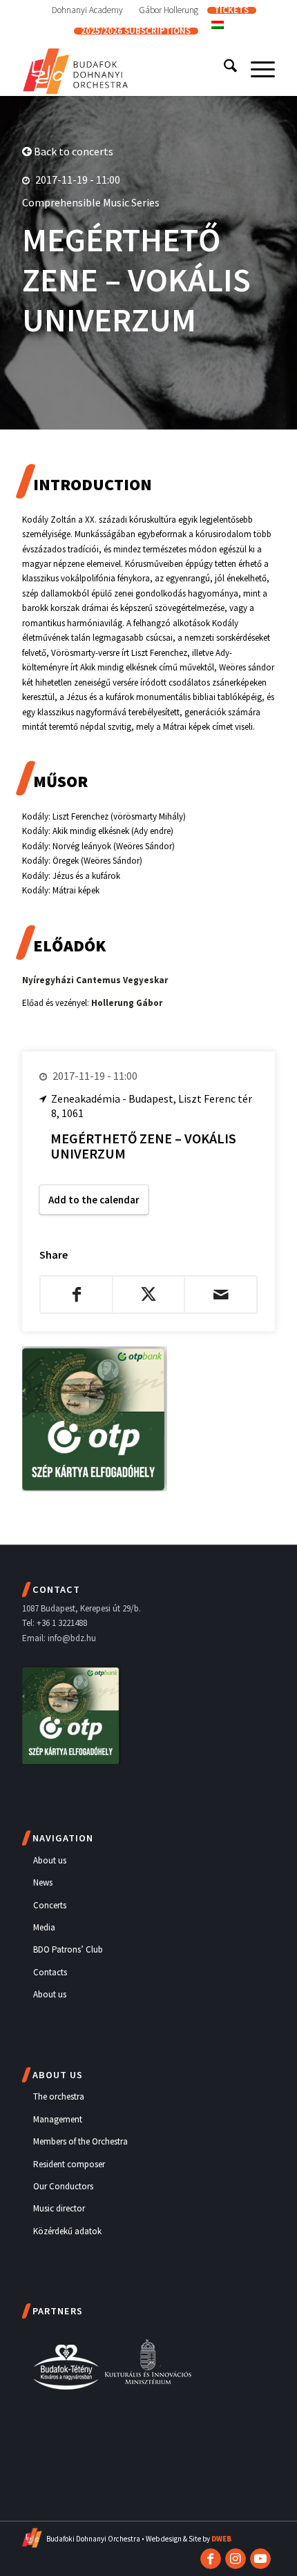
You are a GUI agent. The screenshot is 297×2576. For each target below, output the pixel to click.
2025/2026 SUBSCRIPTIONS (136, 31)
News (43, 1882)
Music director (59, 2208)
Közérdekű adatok (67, 2231)
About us (50, 1860)
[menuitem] (88, 10)
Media (44, 1927)
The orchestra (59, 2096)
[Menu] (256, 68)
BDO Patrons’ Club (68, 1949)
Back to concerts (73, 151)
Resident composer (69, 2164)
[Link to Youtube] (260, 2559)
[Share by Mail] (221, 1295)
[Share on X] (149, 1295)
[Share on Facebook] (76, 1295)
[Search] (223, 68)
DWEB (221, 2539)
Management (58, 2119)
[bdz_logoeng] (123, 68)
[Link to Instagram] (236, 2559)
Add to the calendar (94, 1200)
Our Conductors (63, 2186)
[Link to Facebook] (211, 2559)
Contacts (50, 1972)
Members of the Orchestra (80, 2141)
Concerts (50, 1905)
